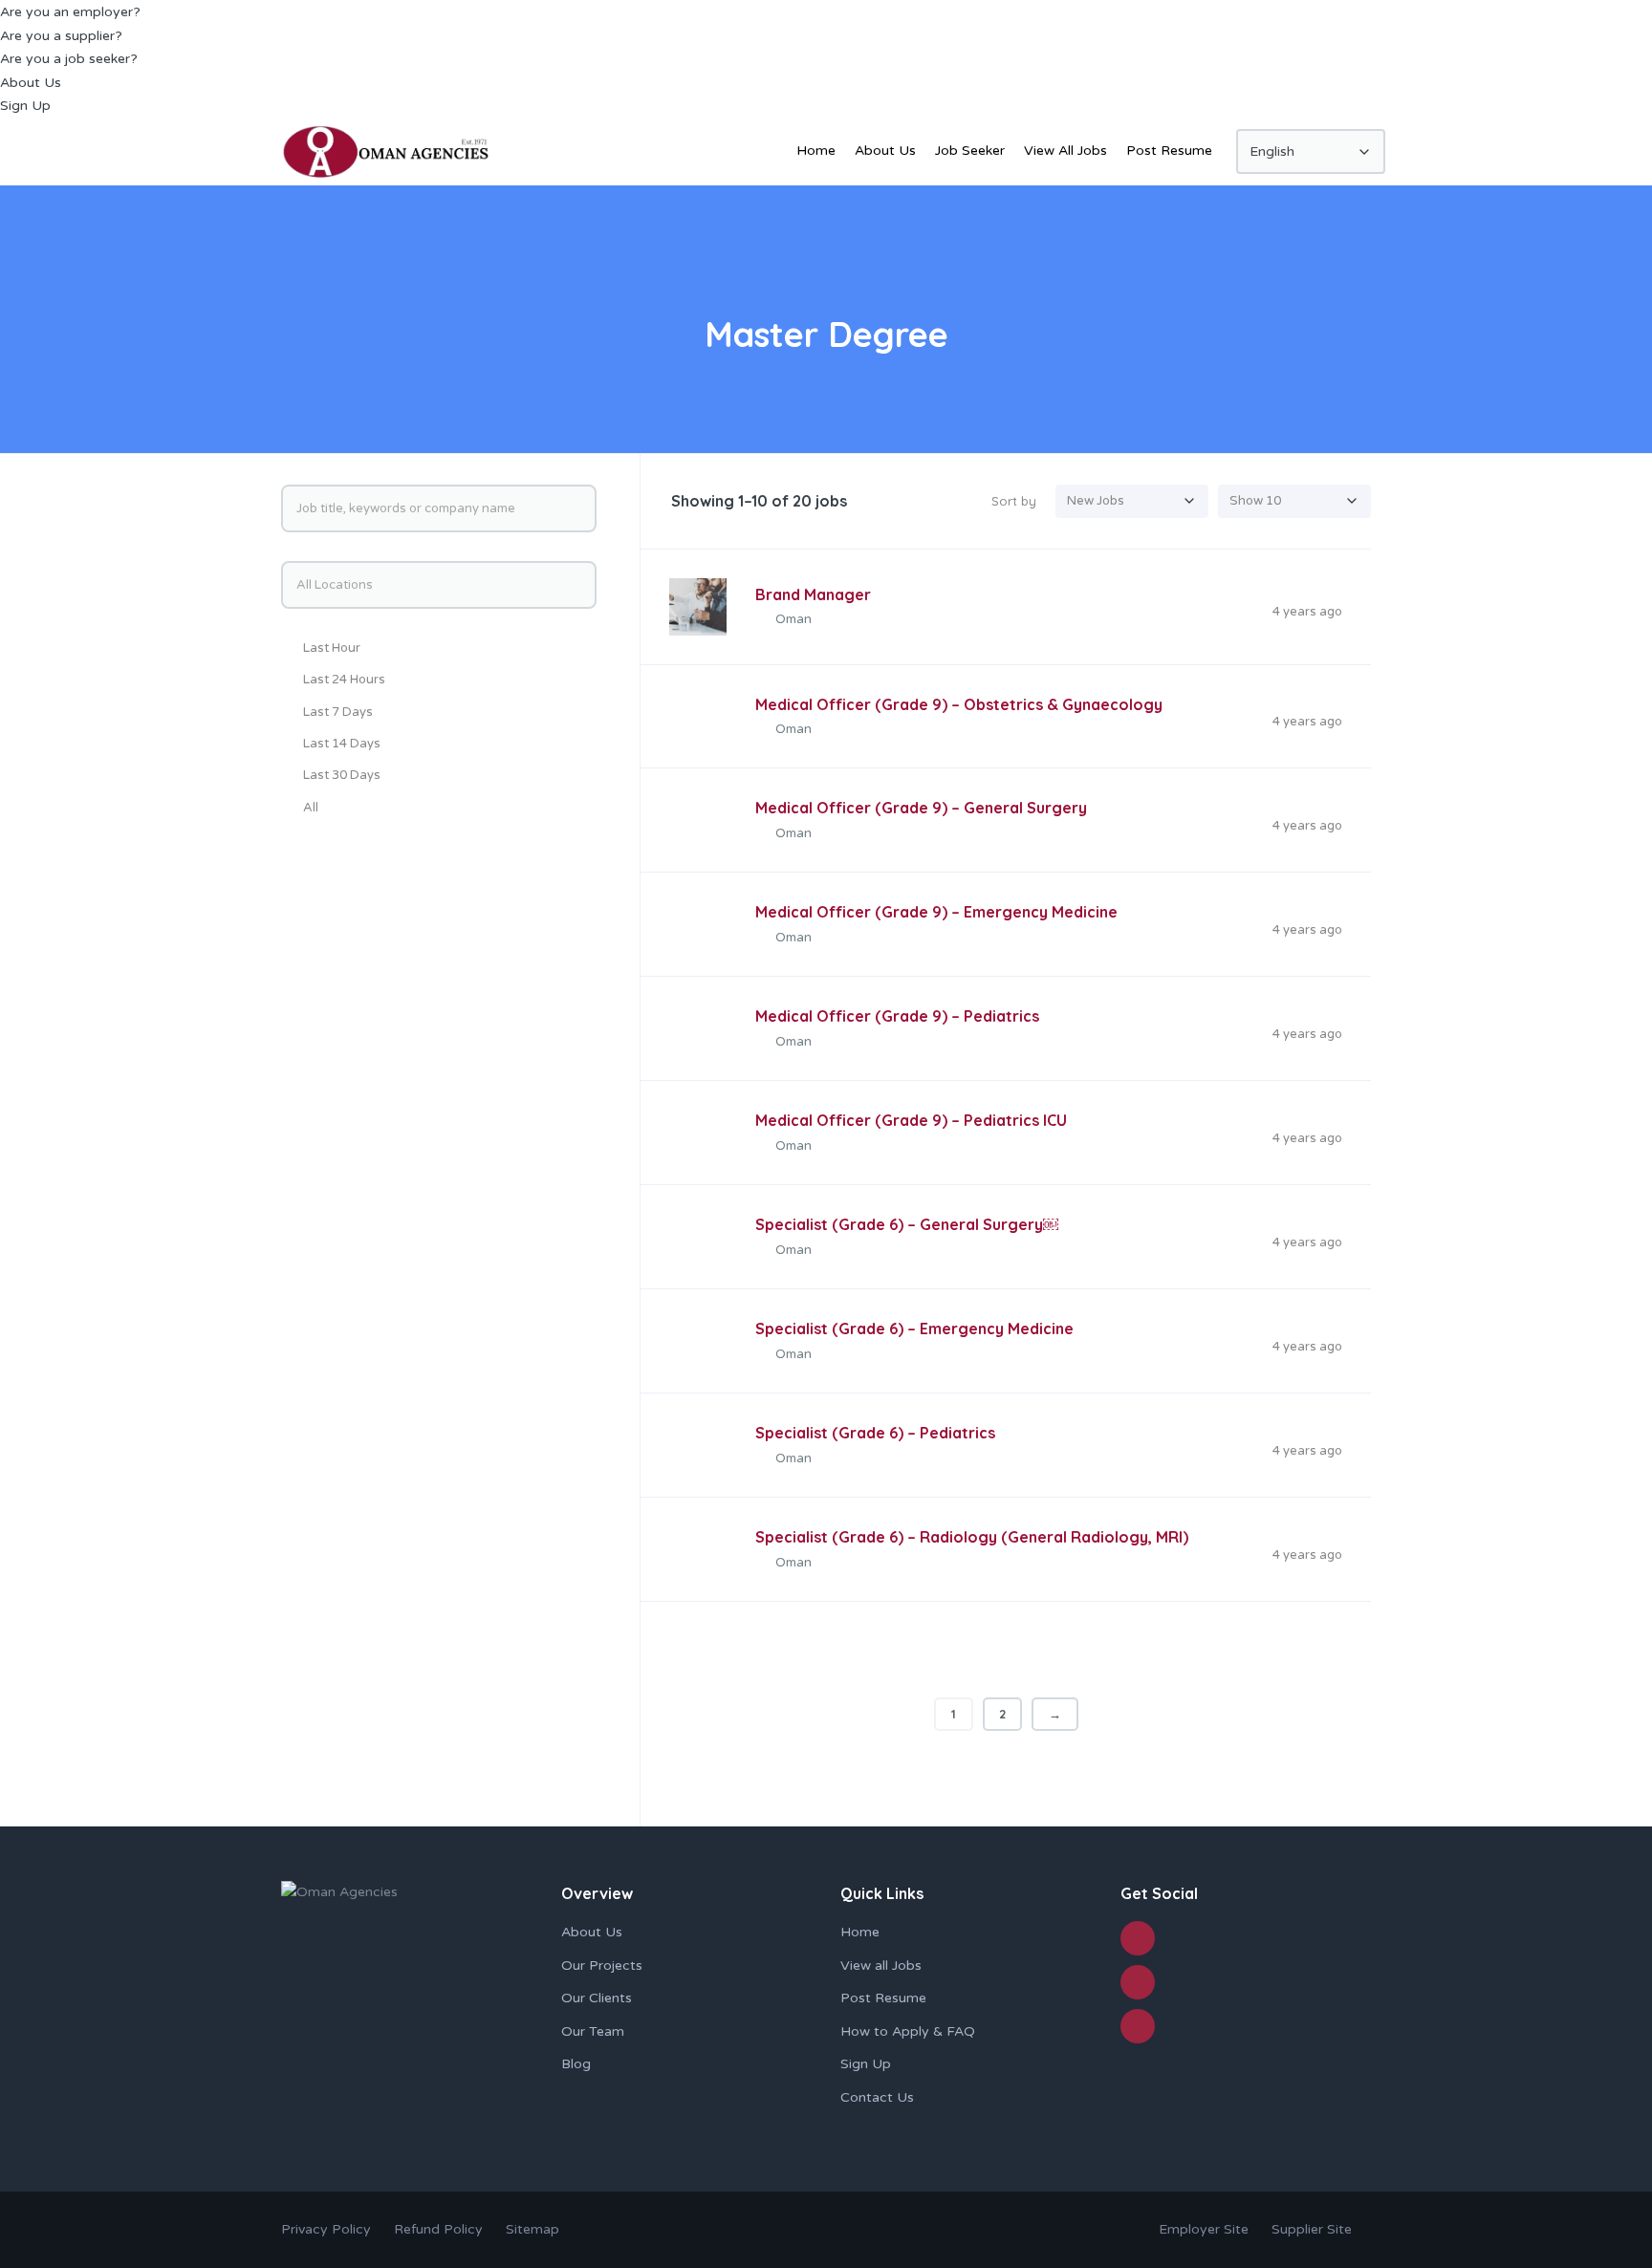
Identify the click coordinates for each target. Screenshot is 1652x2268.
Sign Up (25, 106)
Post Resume (1169, 151)
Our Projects (602, 1966)
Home (816, 151)
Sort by (1014, 501)
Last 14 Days (342, 744)
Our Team (593, 2031)
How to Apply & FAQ (908, 2031)
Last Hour (332, 648)
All (311, 808)
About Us (31, 83)
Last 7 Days (338, 712)
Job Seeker (970, 151)
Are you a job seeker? (69, 59)
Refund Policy (440, 2229)
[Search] (580, 508)
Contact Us (877, 2097)
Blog (576, 2064)
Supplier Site (1312, 2229)
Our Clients (597, 1998)
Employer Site (1204, 2229)
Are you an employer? (70, 12)
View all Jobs (881, 1966)
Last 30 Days (342, 775)
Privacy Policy (326, 2229)
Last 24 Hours (344, 680)
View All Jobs (1065, 151)
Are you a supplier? (61, 36)
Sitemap (533, 2229)
